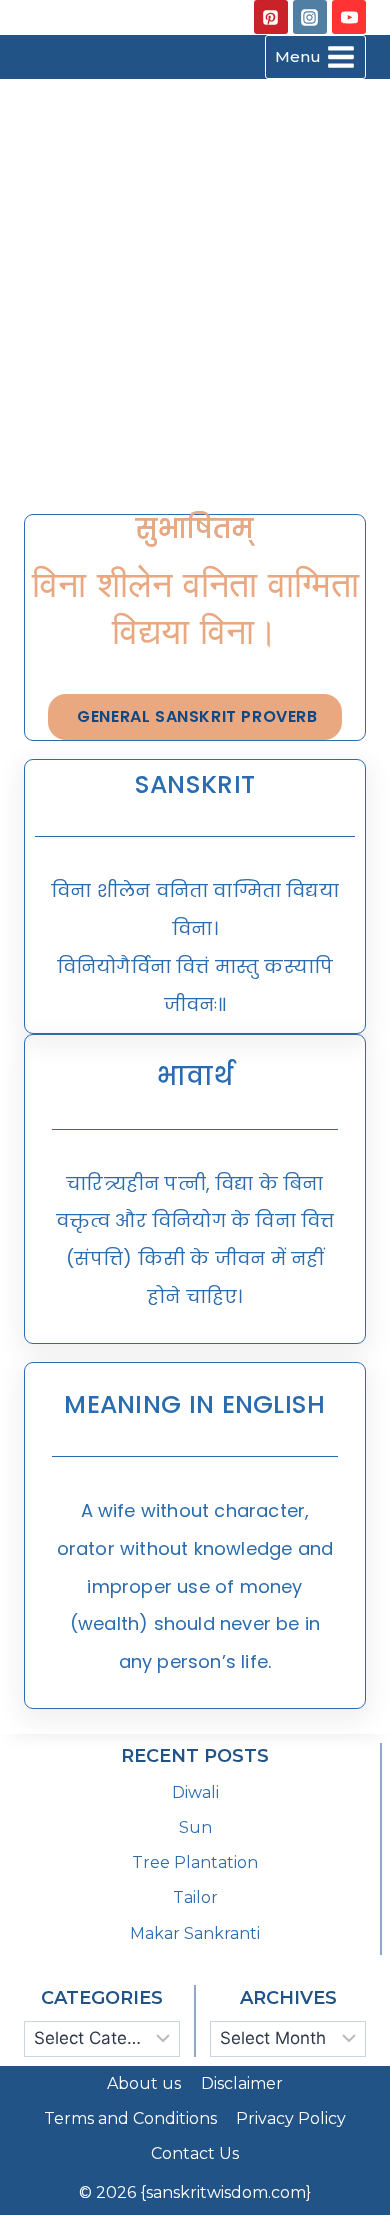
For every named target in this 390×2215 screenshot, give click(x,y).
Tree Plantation (195, 1862)
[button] (194, 717)
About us (144, 2083)
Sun (195, 1827)
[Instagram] (310, 17)
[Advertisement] (195, 285)
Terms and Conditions (130, 2118)
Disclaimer (242, 2083)
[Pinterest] (271, 17)
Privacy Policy (291, 2118)
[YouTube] (349, 17)
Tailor (195, 1897)
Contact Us (195, 2153)
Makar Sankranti (195, 1933)
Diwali (195, 1792)
